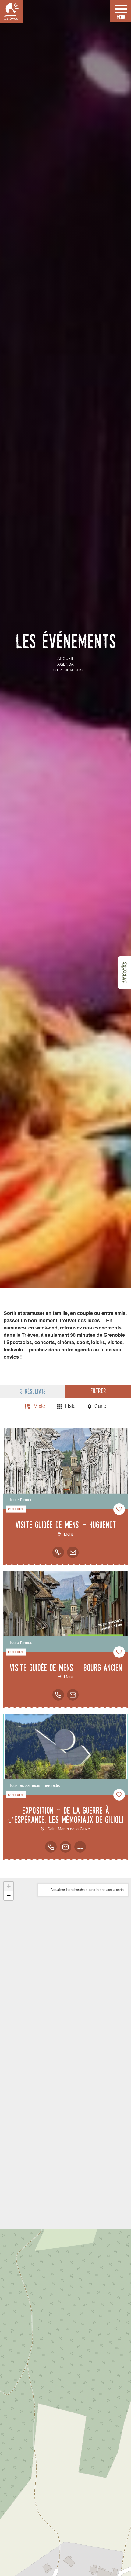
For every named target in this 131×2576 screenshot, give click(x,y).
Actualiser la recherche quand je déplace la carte (87, 1890)
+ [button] (9, 1886)
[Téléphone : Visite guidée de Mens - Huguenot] (58, 1552)
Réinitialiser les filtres (98, 2555)
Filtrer (98, 1391)
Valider (33, 2555)
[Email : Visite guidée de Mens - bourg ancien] (73, 1695)
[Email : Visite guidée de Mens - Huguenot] (73, 1552)
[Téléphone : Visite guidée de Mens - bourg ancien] (58, 1695)
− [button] (9, 1895)
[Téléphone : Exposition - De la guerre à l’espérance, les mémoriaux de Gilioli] (51, 1847)
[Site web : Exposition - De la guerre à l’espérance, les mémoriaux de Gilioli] (80, 1847)
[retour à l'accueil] (11, 11)
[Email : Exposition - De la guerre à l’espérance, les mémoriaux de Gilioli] (65, 1847)
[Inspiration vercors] (124, 973)
